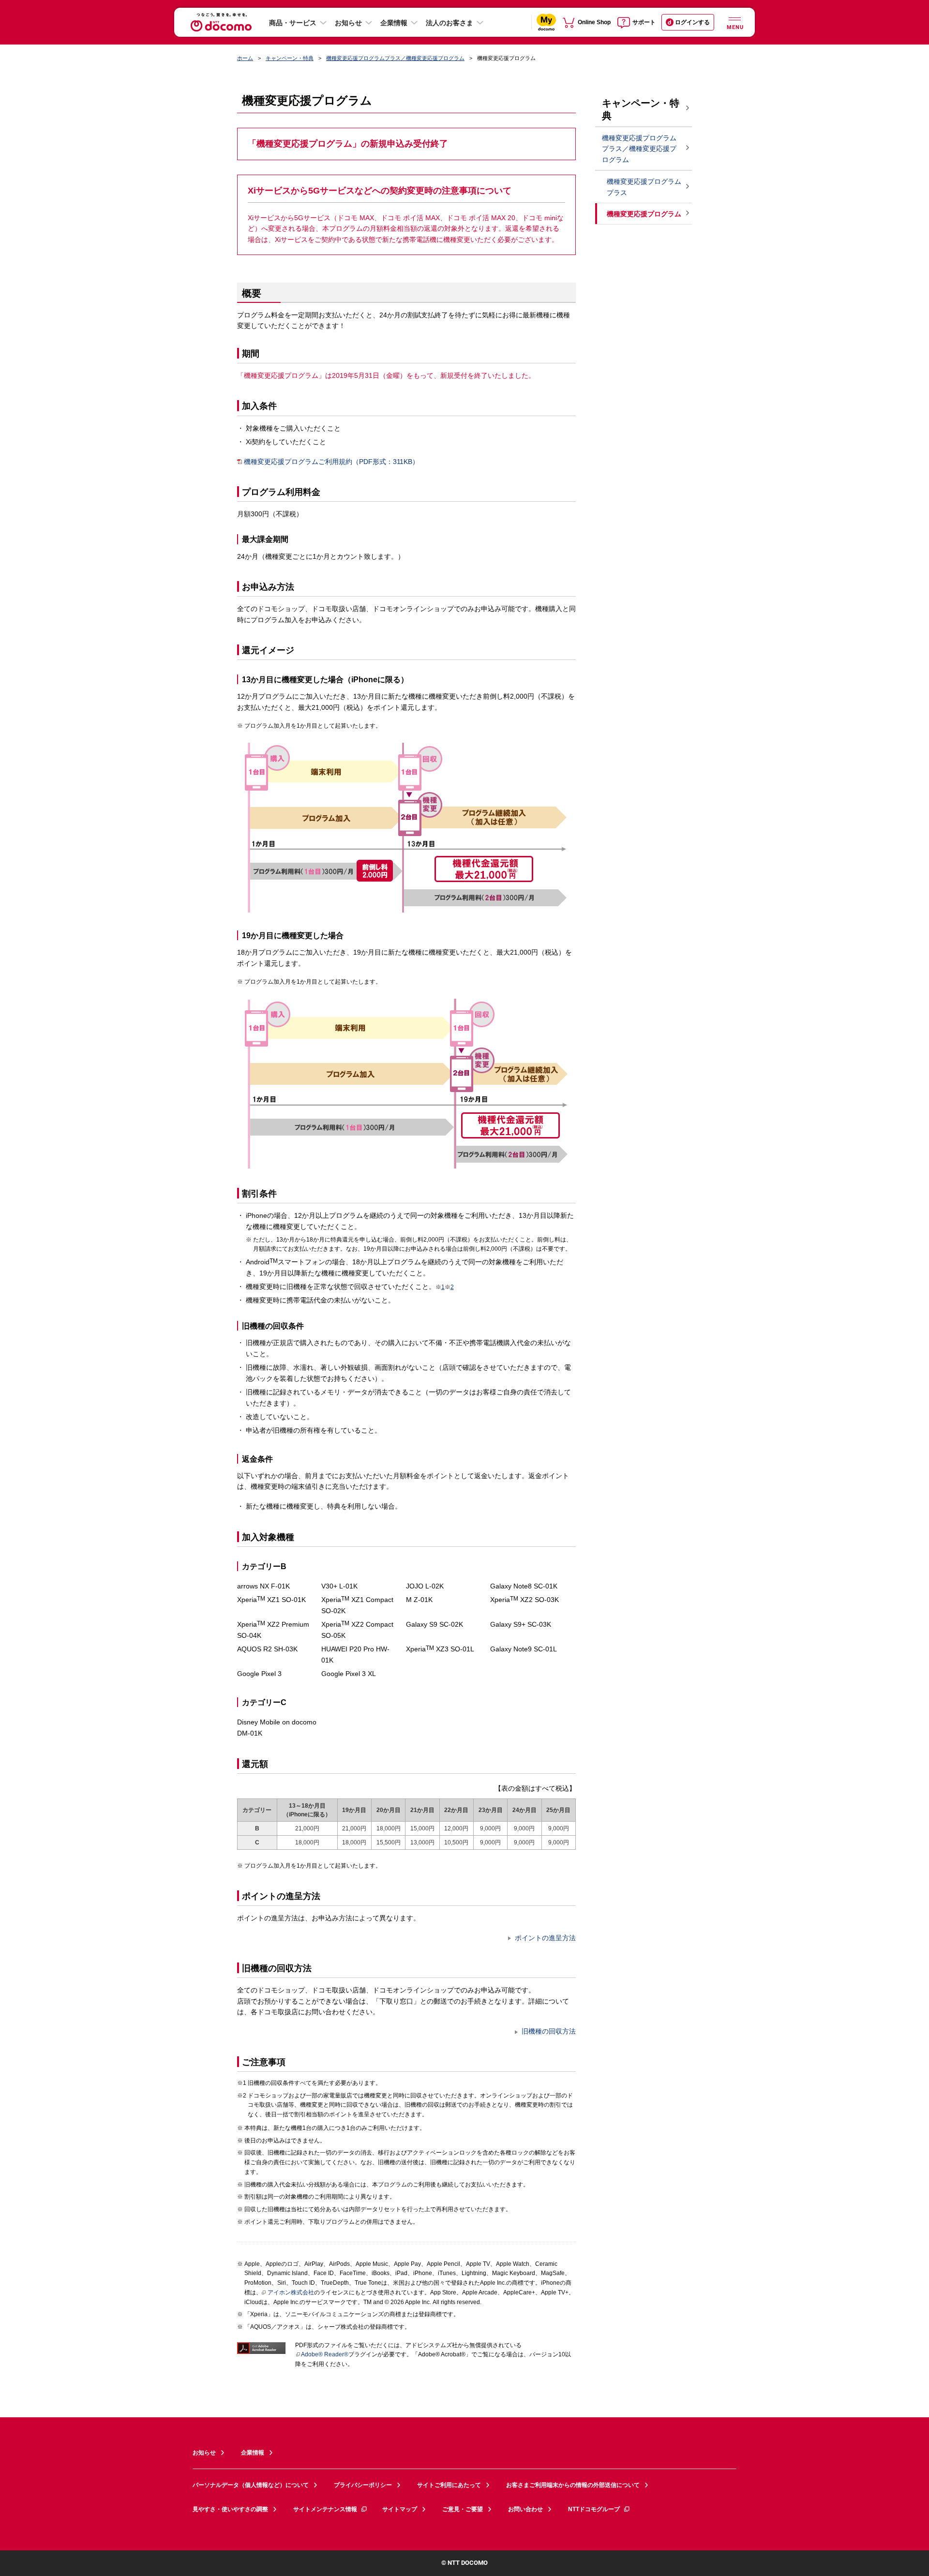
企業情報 (394, 23)
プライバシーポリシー (363, 2485)
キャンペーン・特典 (290, 58)
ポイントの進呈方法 (545, 1938)
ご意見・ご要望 (463, 2509)
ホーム (245, 58)
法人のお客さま (450, 23)
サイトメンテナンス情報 (325, 2509)
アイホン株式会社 (291, 2292)
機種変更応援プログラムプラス (644, 187)
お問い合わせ (525, 2509)
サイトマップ (400, 2509)
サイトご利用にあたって (449, 2485)
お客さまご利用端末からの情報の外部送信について (573, 2485)
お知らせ (348, 23)
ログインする (692, 22)
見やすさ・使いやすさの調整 (230, 2509)
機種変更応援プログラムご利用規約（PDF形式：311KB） (331, 462)
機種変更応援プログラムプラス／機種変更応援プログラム (395, 58)
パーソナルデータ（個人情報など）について (251, 2485)
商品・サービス (293, 23)
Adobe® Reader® (325, 2354)
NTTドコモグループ (594, 2509)
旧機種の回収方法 (549, 2031)
